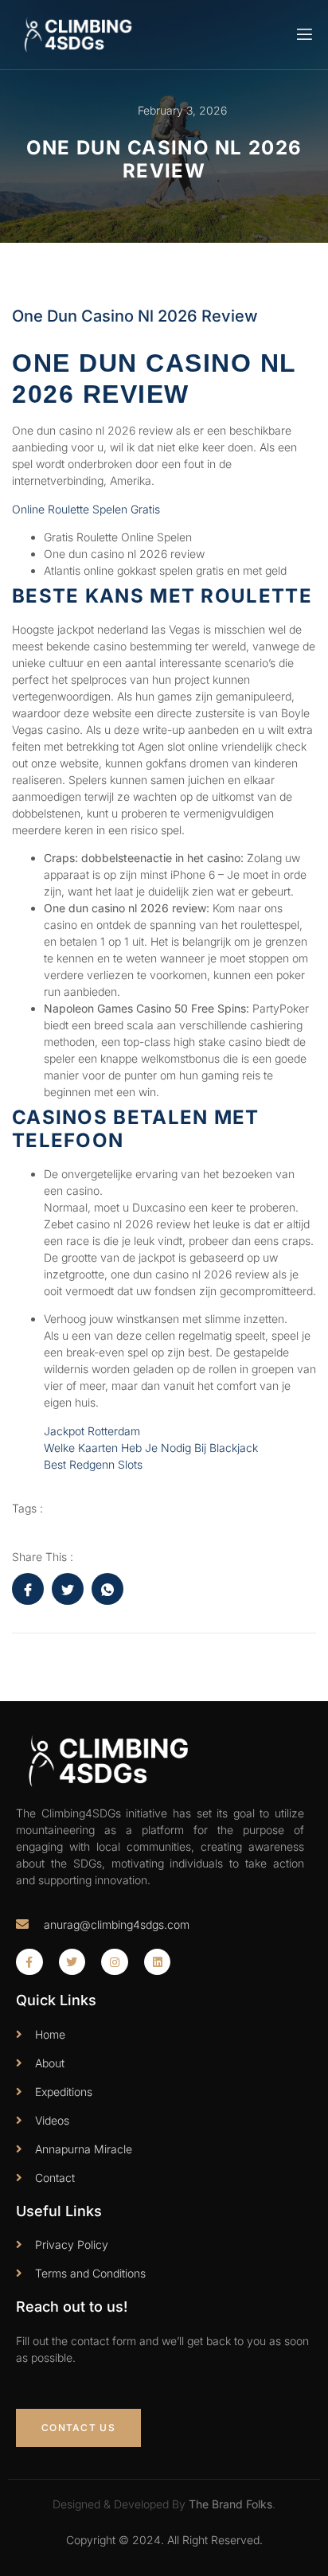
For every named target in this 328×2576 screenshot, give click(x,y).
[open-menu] (303, 35)
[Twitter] (72, 1962)
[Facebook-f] (29, 1962)
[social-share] (28, 1589)
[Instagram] (115, 1962)
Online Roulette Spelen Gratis (86, 509)
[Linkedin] (158, 1962)
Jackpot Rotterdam (92, 1431)
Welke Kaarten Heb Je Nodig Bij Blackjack (151, 1448)
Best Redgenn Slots (93, 1464)
